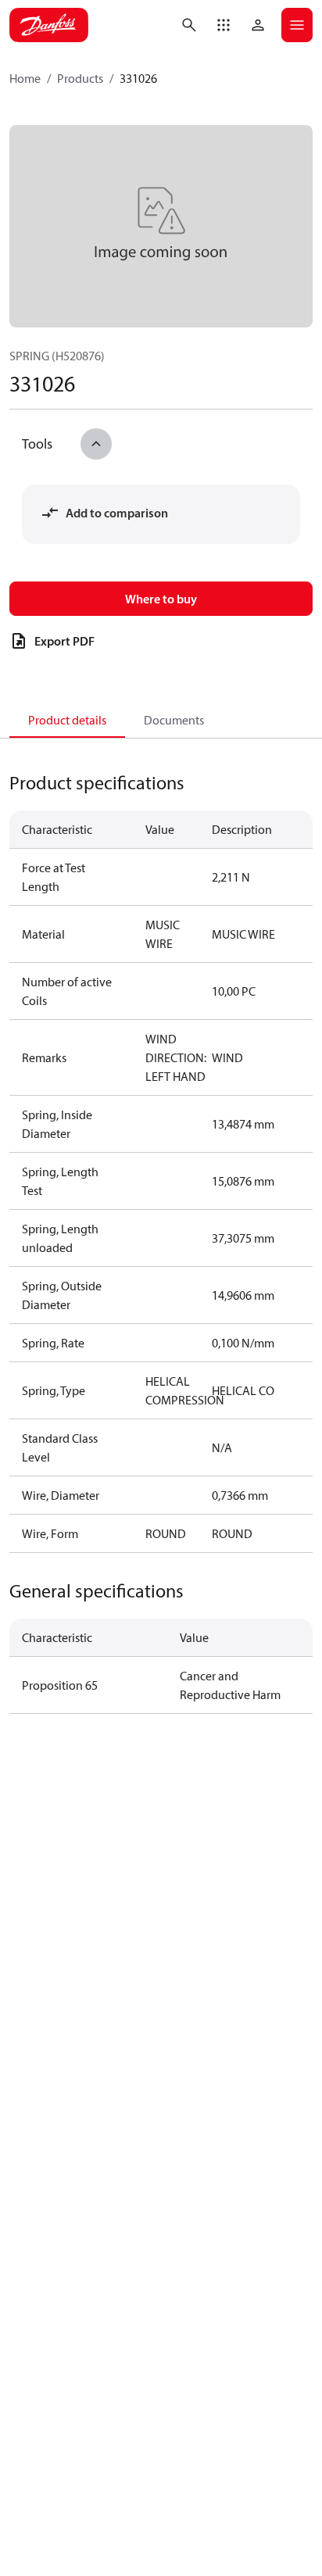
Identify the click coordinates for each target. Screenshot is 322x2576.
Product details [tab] (67, 720)
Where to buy (161, 599)
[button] (224, 25)
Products (80, 78)
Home (25, 78)
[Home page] (49, 25)
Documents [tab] (174, 720)
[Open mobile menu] (297, 25)
